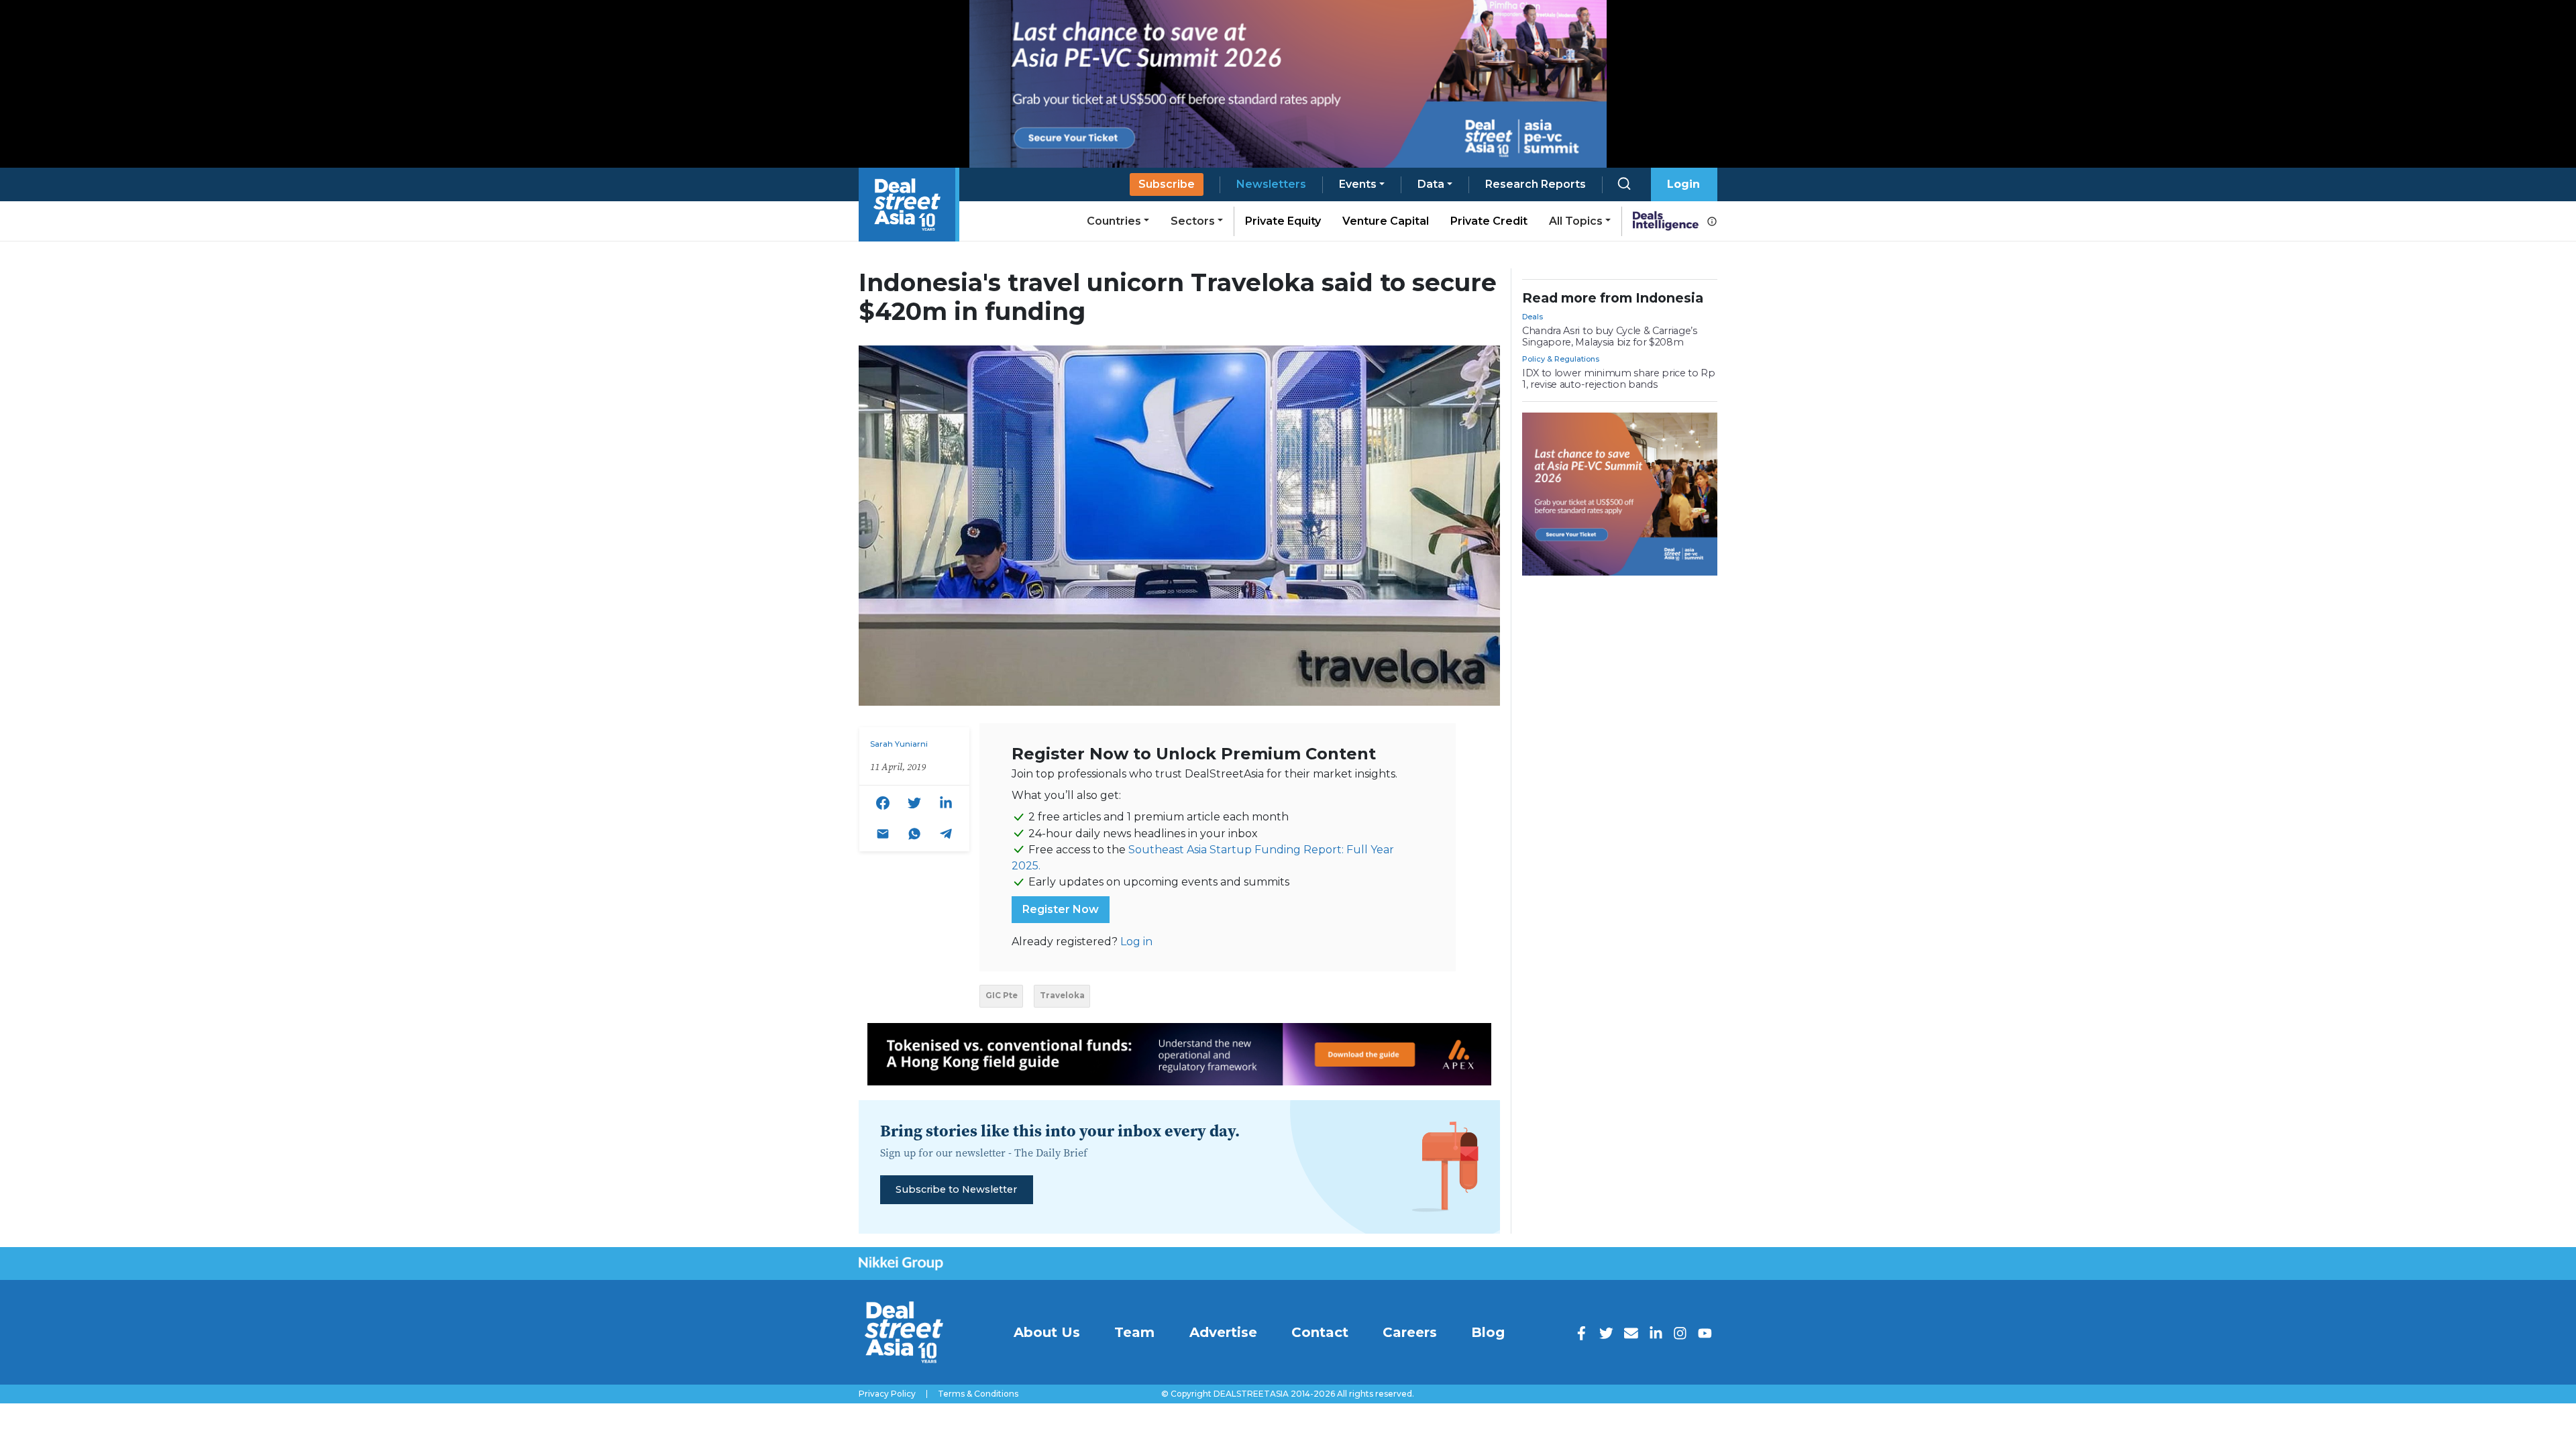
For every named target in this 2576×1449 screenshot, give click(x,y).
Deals (1533, 317)
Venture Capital (1386, 221)
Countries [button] (1114, 221)
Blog (1488, 1332)
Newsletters (1271, 184)
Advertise (1223, 1332)
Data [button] (1431, 184)
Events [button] (1358, 184)
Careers (1410, 1332)
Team (1134, 1332)
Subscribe (1167, 184)
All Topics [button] (1576, 221)
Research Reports (1536, 184)
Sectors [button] (1193, 221)
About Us (1047, 1332)
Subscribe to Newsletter (956, 1189)
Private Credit (1489, 221)
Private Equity (1283, 221)
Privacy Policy (887, 1394)
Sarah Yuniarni (899, 744)
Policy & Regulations (1561, 359)
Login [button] (1683, 184)
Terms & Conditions (978, 1394)
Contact (1320, 1332)
